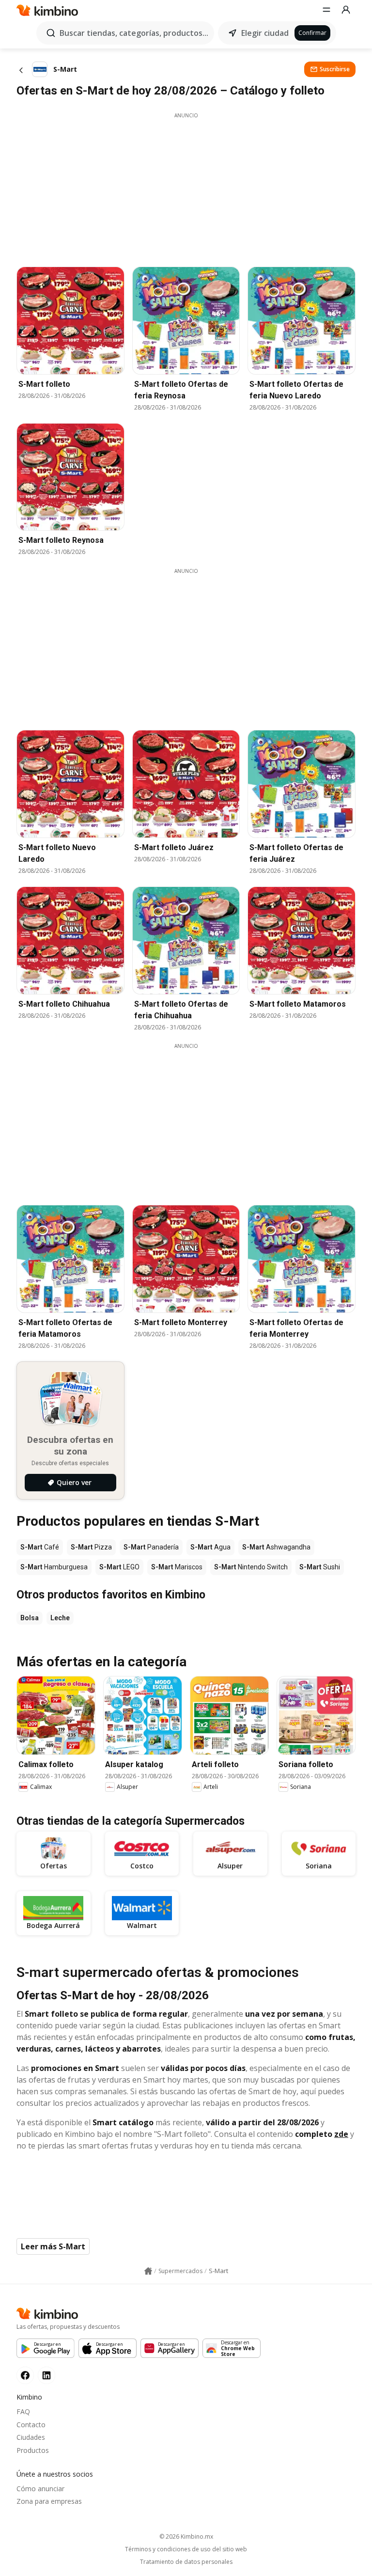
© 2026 (186, 2536)
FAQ (23, 2411)
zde (341, 2134)
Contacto (31, 2425)
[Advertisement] (186, 187)
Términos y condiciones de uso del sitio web (186, 2549)
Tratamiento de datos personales (186, 2562)
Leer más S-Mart (53, 2246)
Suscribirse (335, 69)
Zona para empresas (49, 2501)
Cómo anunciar (40, 2489)
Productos (33, 2450)
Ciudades (31, 2437)
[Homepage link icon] (148, 2271)
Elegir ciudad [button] (265, 33)
